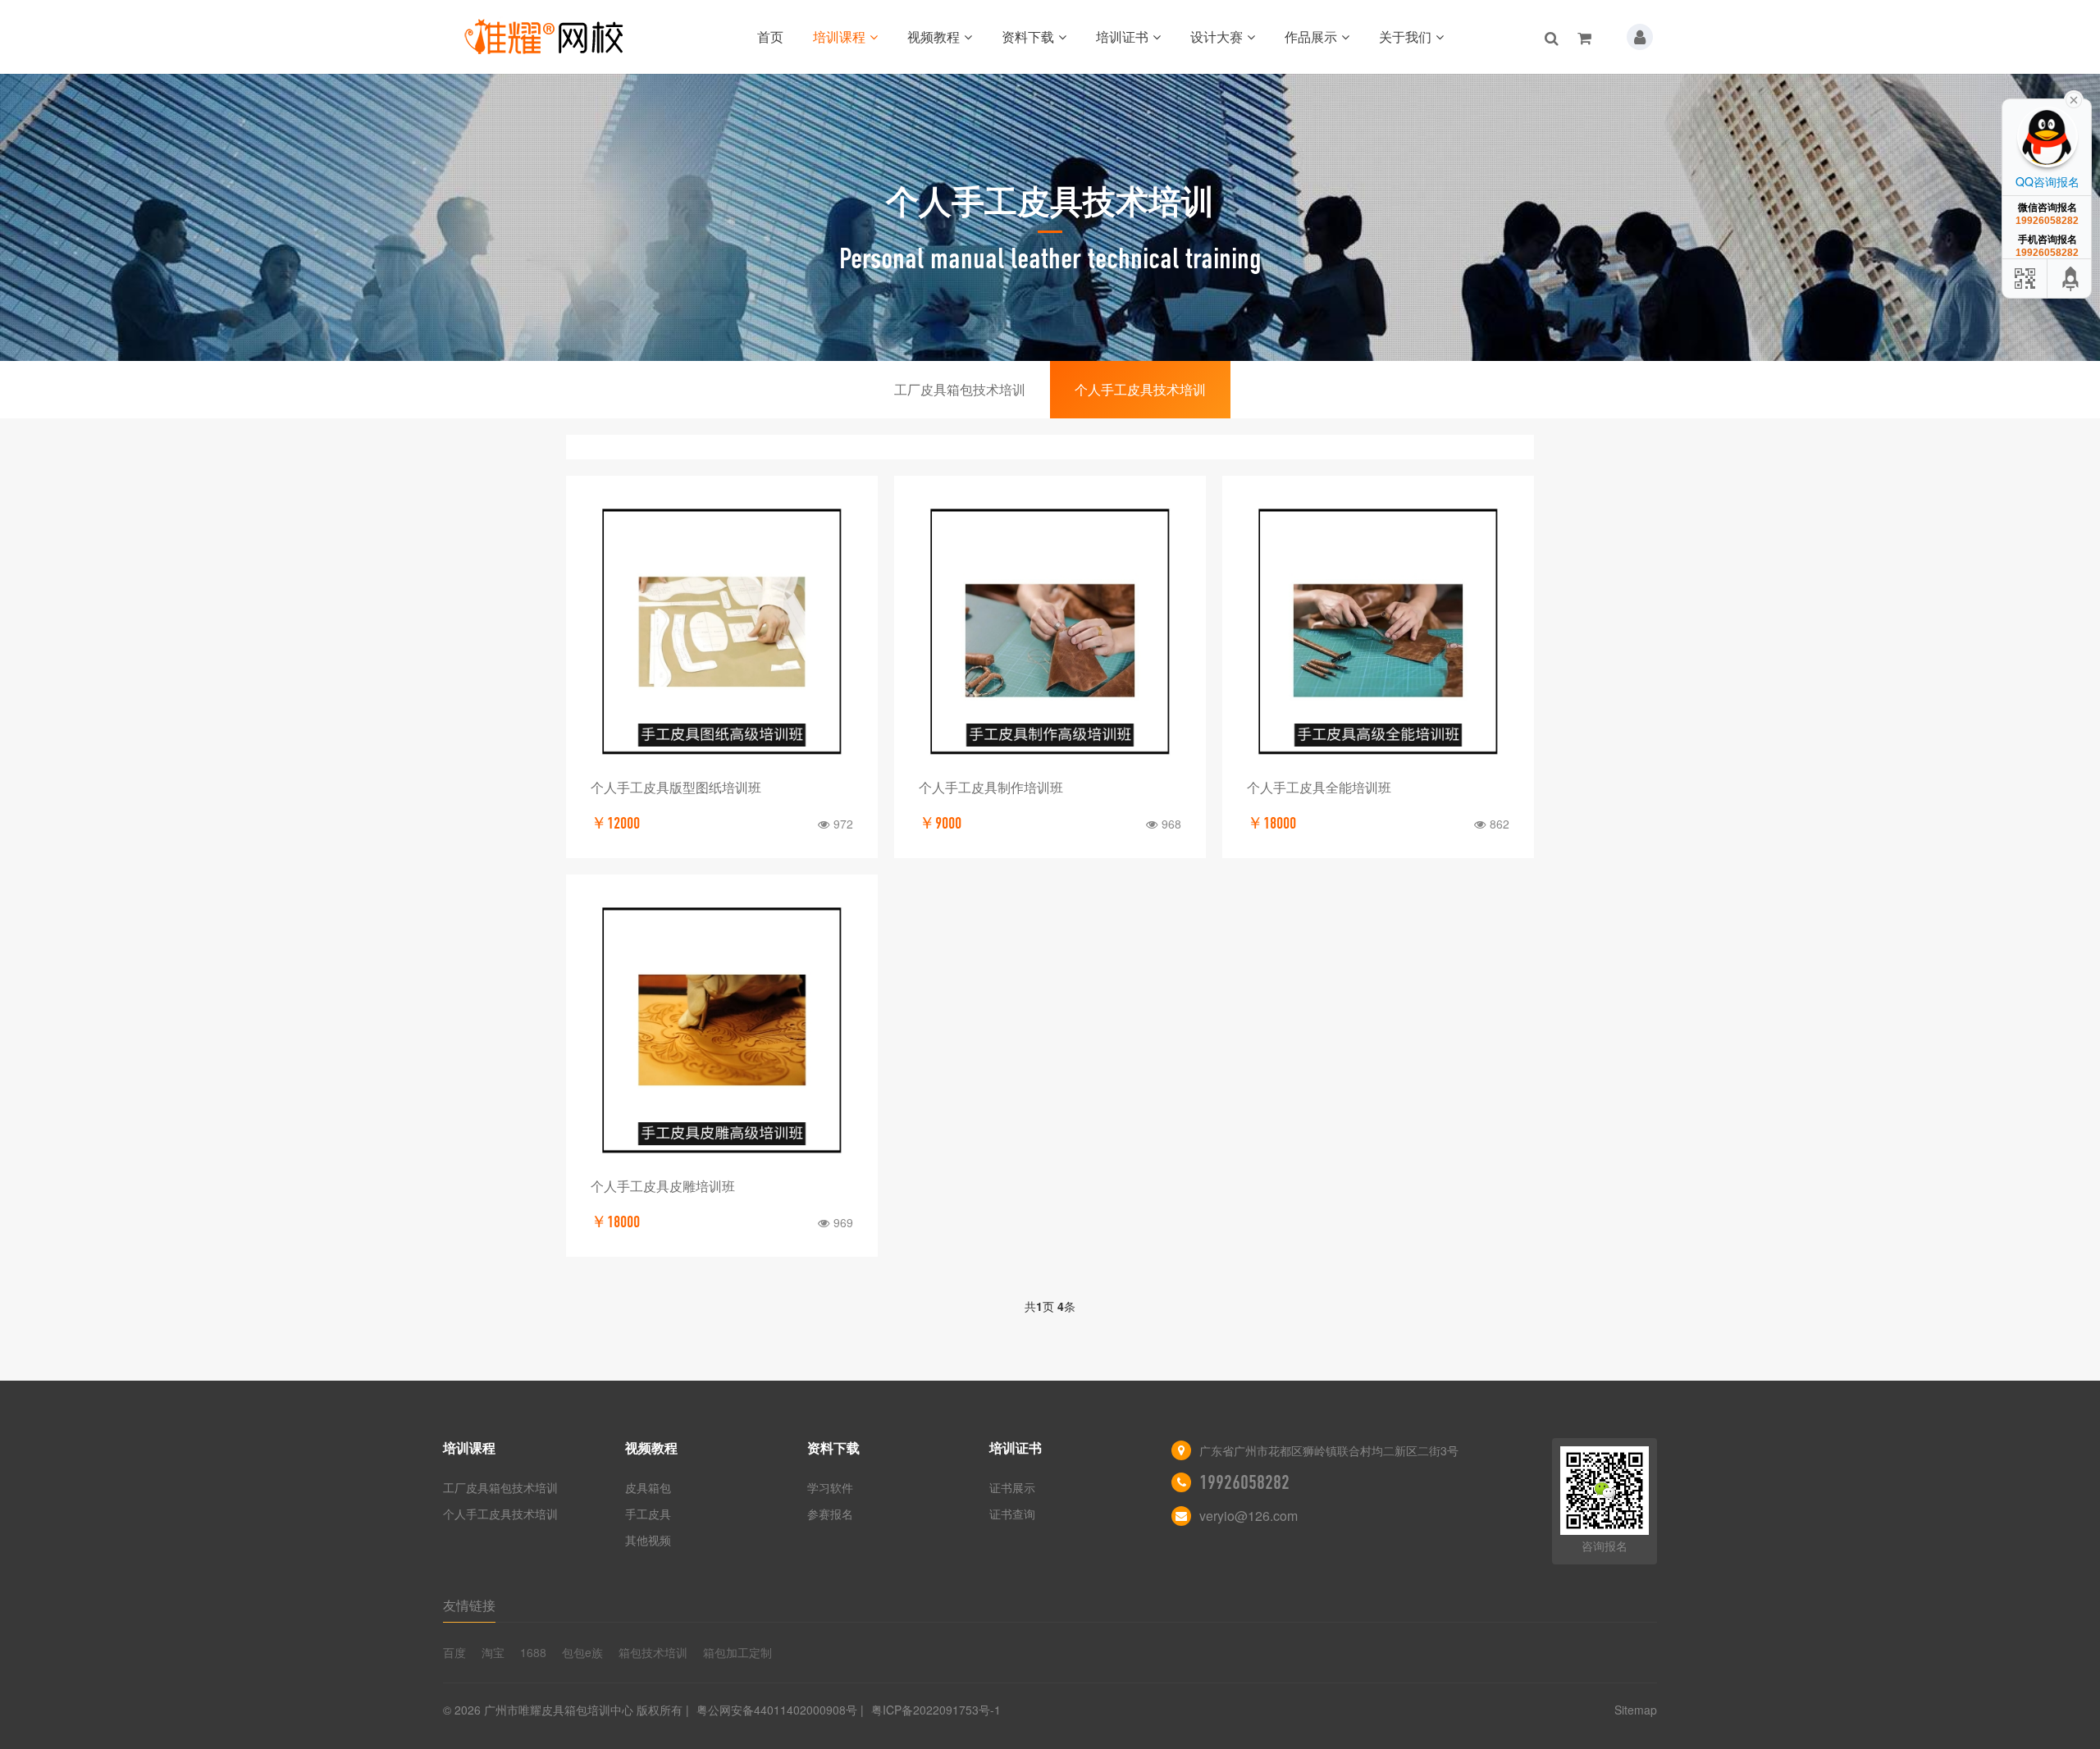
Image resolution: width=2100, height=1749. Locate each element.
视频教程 (934, 37)
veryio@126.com (1249, 1516)
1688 (533, 1652)
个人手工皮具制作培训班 (991, 787)
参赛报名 (830, 1514)
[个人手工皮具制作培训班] (1050, 632)
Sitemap (1636, 1710)
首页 (770, 37)
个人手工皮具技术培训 (1140, 389)
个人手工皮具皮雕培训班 (663, 1186)
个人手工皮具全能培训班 (1319, 787)
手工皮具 (648, 1514)
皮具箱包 (648, 1487)
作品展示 (1311, 37)
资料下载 (1028, 37)
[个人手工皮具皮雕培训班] (722, 1030)
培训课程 (839, 37)
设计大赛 (1217, 37)
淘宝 (493, 1652)
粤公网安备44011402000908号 (777, 1710)
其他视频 (648, 1540)
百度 (454, 1652)
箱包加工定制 (737, 1652)
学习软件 (830, 1487)
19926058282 (1244, 1482)
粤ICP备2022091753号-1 (936, 1710)
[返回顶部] (2071, 279)
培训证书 (1122, 37)
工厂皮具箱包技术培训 (960, 389)
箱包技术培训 (653, 1652)
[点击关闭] (2074, 98)
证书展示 (1012, 1487)
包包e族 (582, 1652)
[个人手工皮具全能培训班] (1378, 632)
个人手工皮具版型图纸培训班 (676, 787)
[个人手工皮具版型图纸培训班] (722, 632)
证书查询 (1012, 1514)
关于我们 (1405, 37)
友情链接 (469, 1605)
